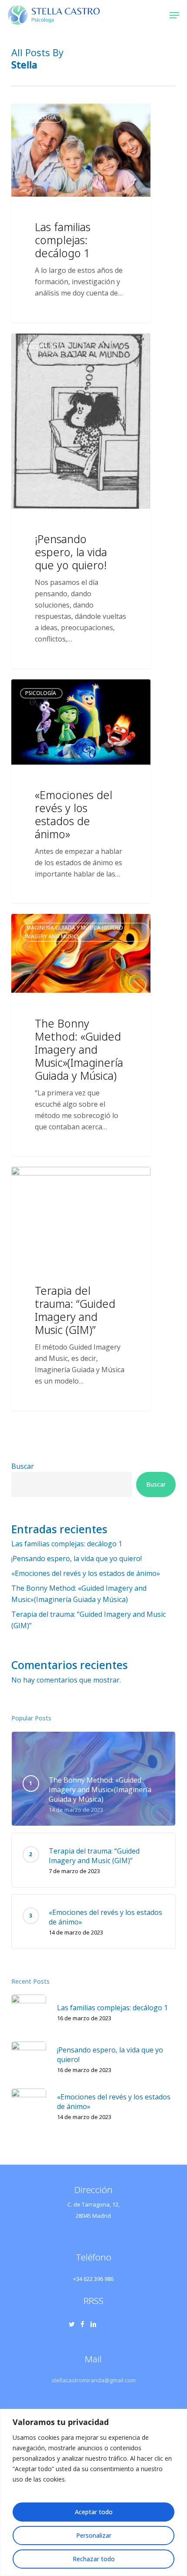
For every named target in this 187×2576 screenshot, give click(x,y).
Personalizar (94, 2535)
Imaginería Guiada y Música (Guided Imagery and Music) (74, 932)
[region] (93, 2492)
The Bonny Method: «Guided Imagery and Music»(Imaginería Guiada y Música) (79, 1594)
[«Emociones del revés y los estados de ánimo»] (81, 791)
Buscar (23, 1466)
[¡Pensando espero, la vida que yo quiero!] (81, 501)
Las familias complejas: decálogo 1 (67, 1544)
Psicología (41, 117)
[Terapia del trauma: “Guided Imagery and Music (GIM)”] (81, 1289)
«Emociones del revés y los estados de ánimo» (86, 1573)
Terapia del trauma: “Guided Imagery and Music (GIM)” (88, 1620)
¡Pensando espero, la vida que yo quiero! (77, 1558)
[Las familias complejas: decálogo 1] (81, 213)
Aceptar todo (94, 2512)
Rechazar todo (94, 2559)
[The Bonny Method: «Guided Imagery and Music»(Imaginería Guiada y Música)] (81, 1035)
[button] (174, 15)
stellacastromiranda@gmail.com (93, 2380)
